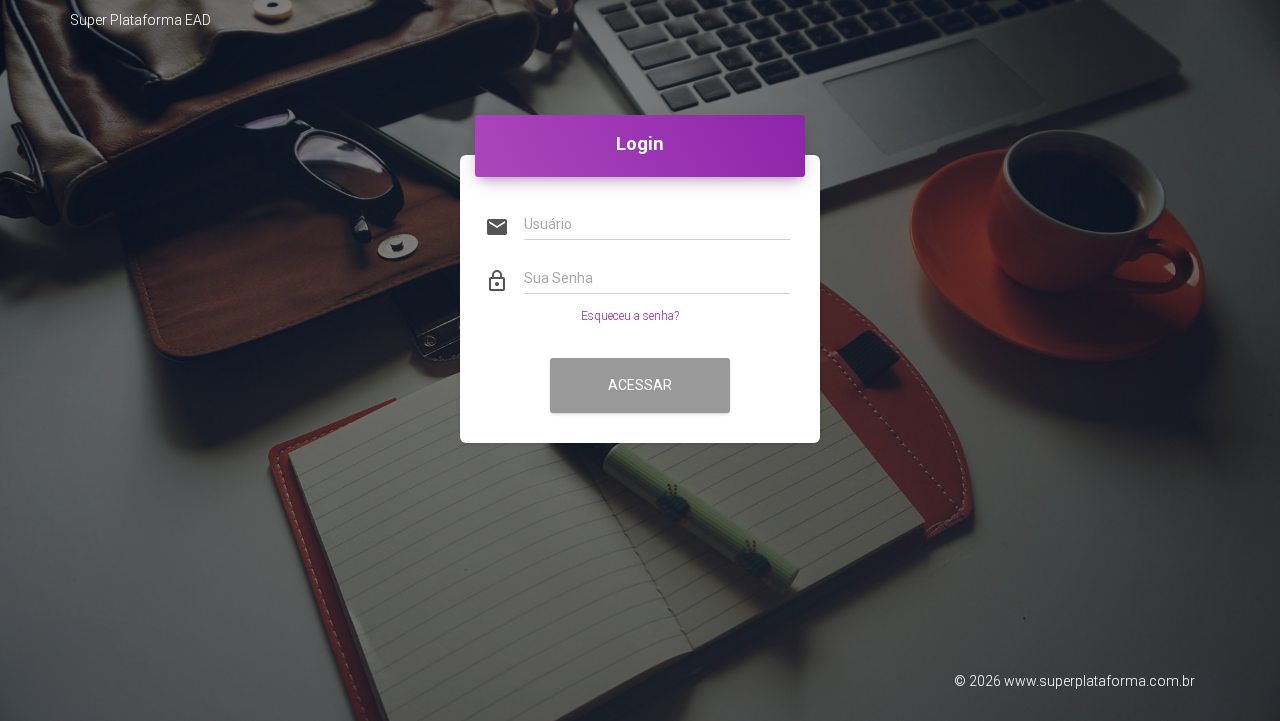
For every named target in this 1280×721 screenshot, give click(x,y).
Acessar (640, 385)
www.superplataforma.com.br (1099, 681)
